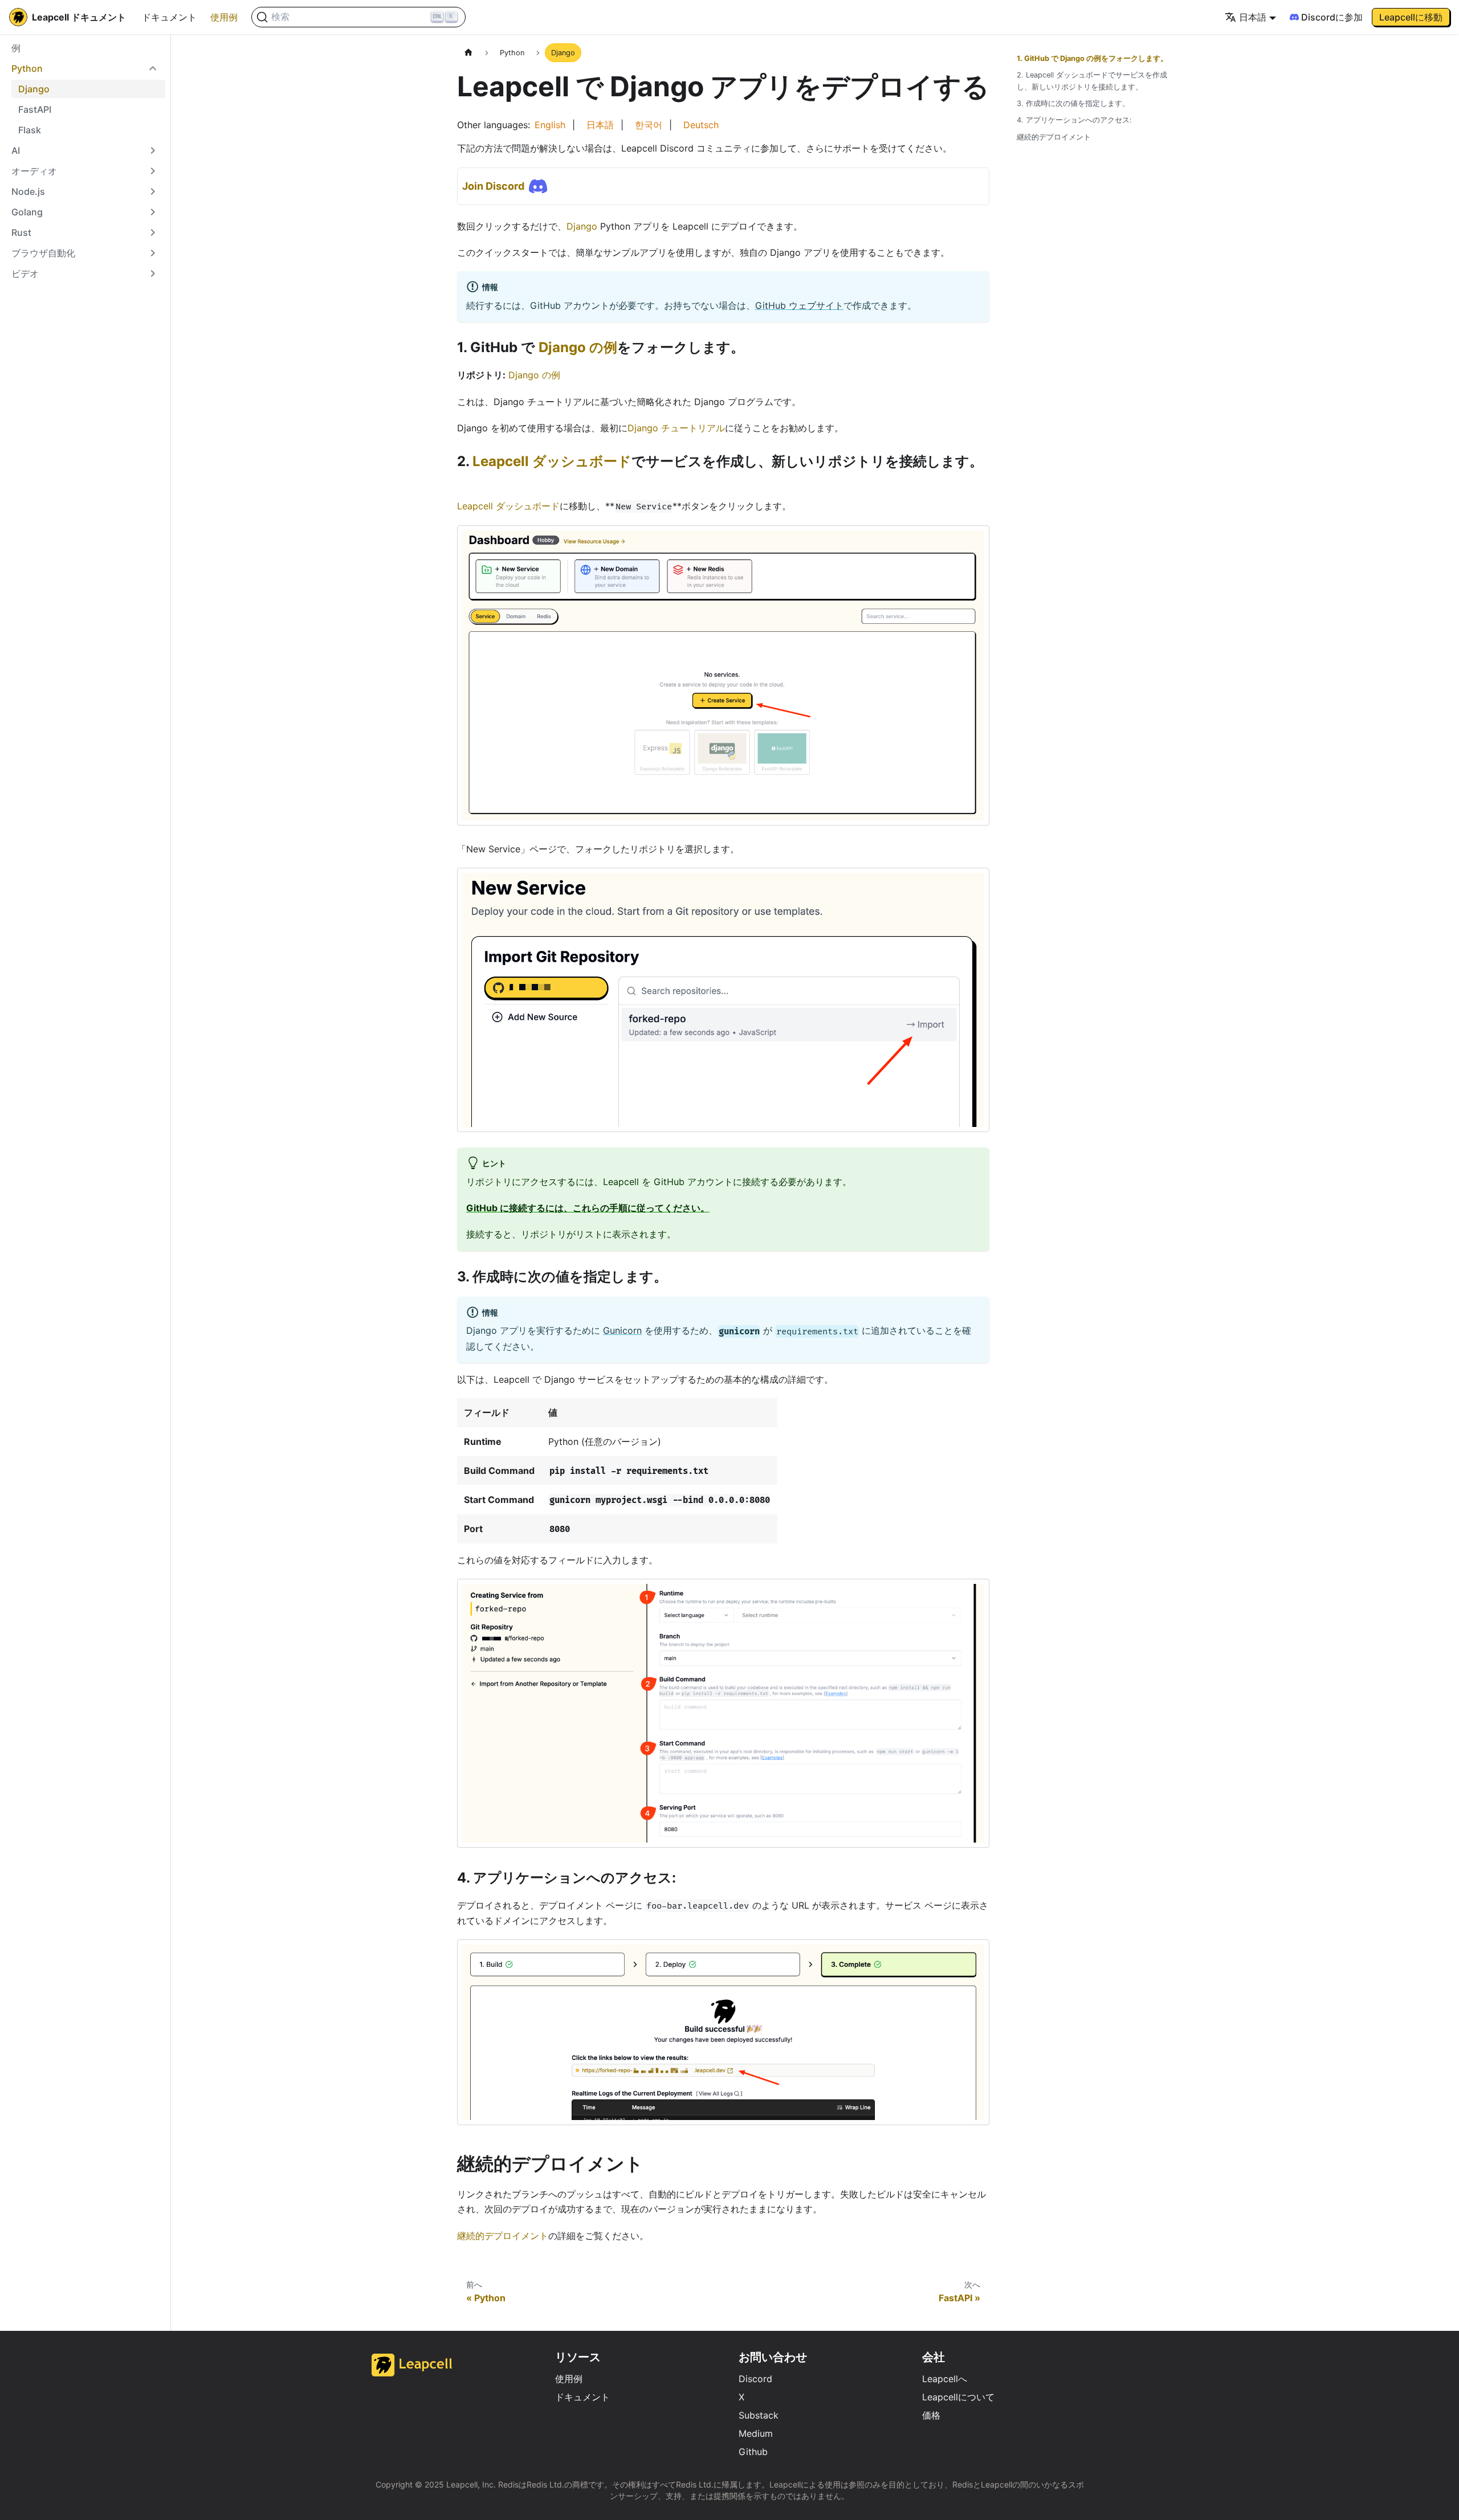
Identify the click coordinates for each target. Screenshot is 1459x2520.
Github (753, 2452)
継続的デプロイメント (503, 2236)
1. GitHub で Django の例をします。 (1092, 58)
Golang (27, 212)
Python (27, 68)
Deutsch (701, 125)
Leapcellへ (945, 2379)
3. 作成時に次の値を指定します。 (1073, 103)
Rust (21, 232)
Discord (755, 2379)
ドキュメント (169, 17)
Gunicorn (622, 1330)
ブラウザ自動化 (43, 253)
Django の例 (578, 347)
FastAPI (35, 109)
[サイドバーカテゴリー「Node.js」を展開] (153, 191)
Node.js (28, 191)
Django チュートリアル (676, 428)
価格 (931, 2415)
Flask (30, 130)
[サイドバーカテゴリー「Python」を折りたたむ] (153, 68)
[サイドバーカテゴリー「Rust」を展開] (153, 232)
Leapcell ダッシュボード (552, 461)
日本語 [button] (1253, 17)
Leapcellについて (958, 2397)
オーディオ (34, 171)
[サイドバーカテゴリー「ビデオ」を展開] (153, 273)
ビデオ (25, 273)
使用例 (224, 17)
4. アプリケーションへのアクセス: (1074, 120)
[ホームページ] (468, 53)
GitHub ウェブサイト (799, 305)
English (550, 125)
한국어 (649, 125)
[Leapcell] (412, 2373)
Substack (759, 2415)
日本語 (600, 125)
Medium (756, 2433)
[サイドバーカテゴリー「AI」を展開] (153, 150)
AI (16, 150)
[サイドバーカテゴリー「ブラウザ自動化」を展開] (153, 253)
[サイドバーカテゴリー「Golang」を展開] (153, 212)
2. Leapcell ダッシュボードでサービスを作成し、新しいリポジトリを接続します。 (1092, 81)
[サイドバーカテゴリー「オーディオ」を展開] (153, 171)
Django (34, 89)
